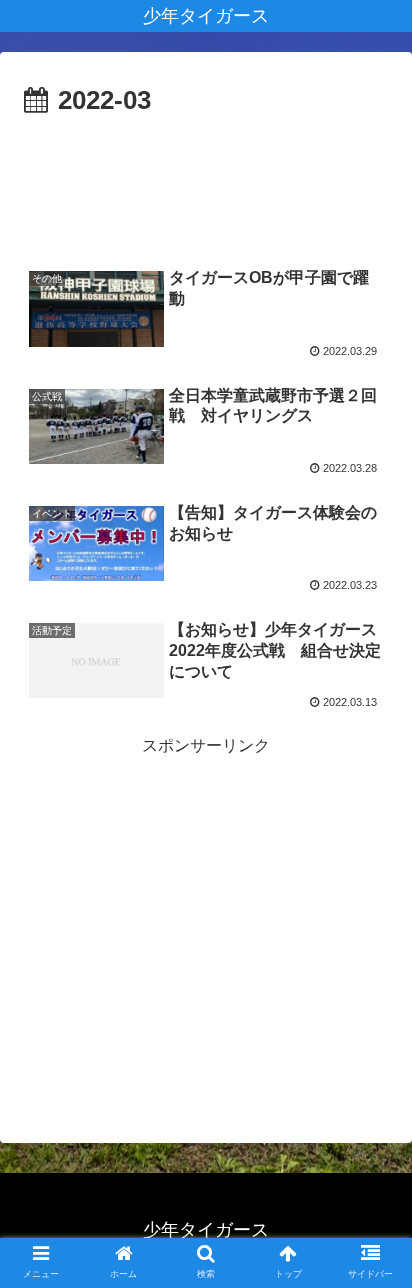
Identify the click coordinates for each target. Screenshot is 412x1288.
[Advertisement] (206, 184)
